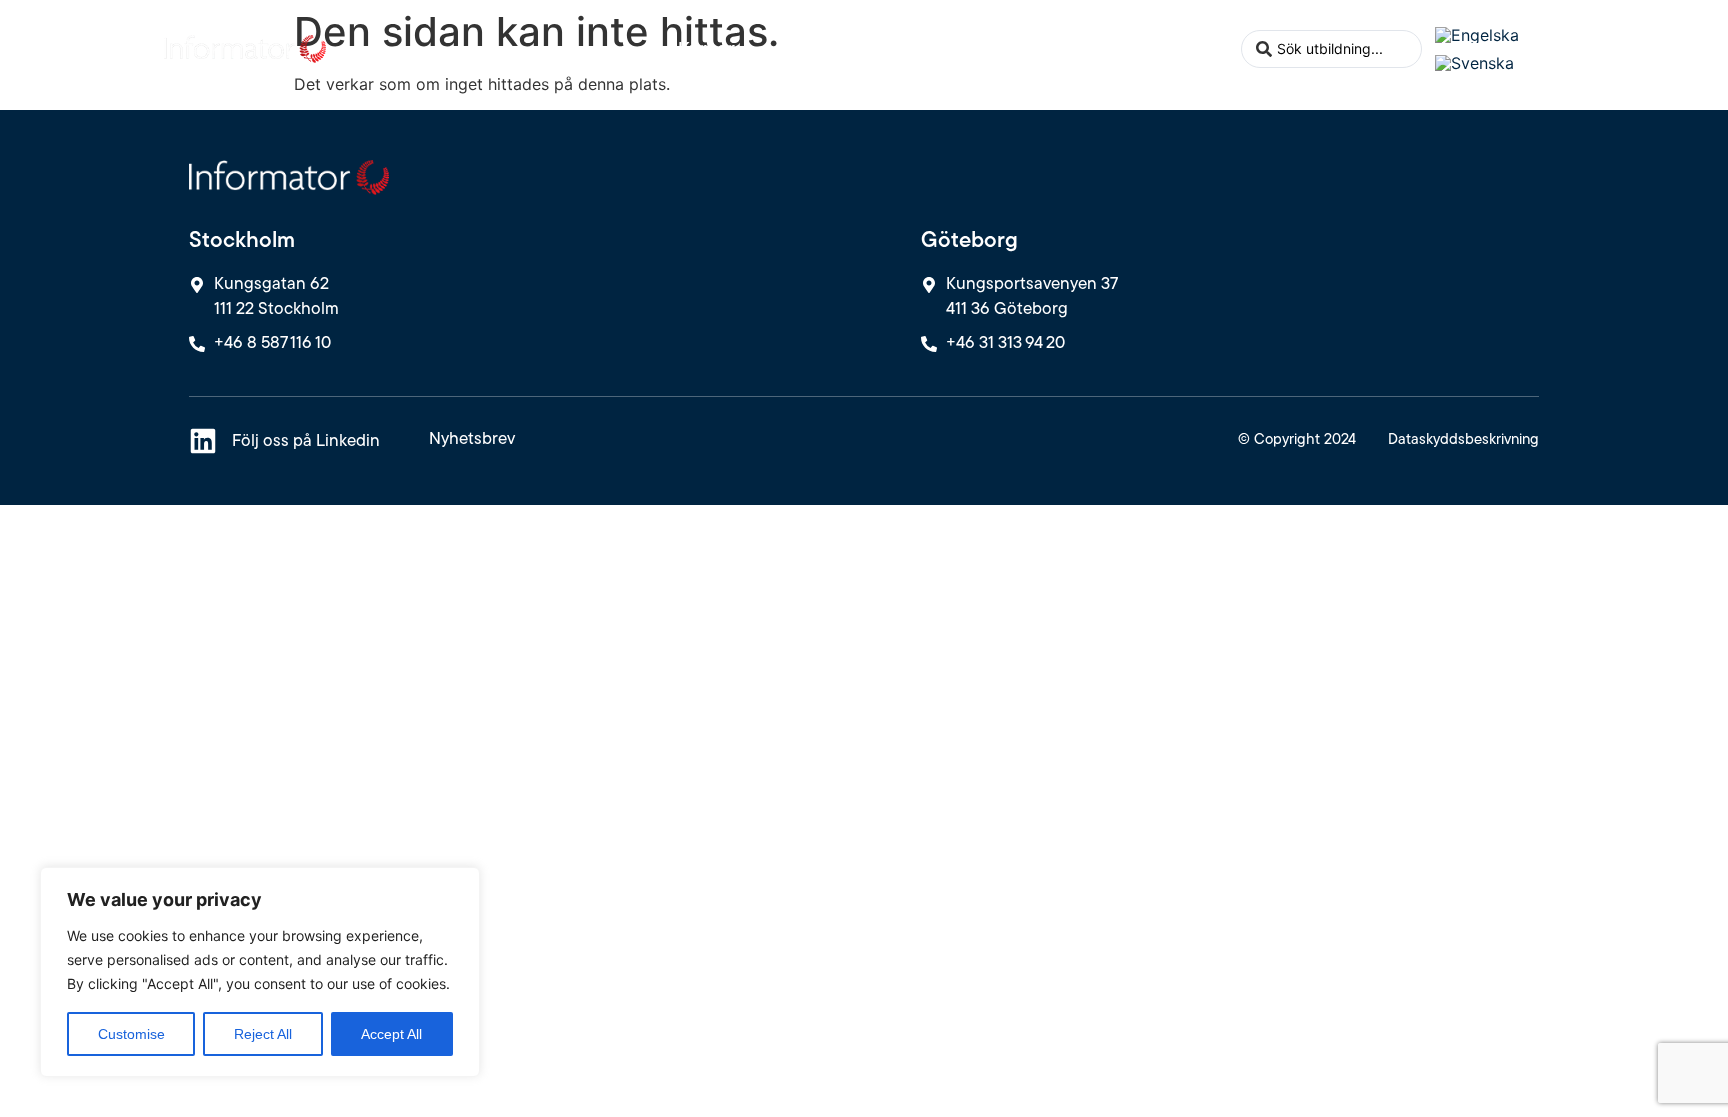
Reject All (263, 1034)
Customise (131, 1034)
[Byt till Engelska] (1477, 34)
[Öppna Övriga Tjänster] (949, 48)
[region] (260, 972)
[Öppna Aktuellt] (1083, 48)
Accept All (391, 1034)
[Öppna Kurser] (749, 48)
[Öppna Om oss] (1216, 48)
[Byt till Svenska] (1474, 63)
